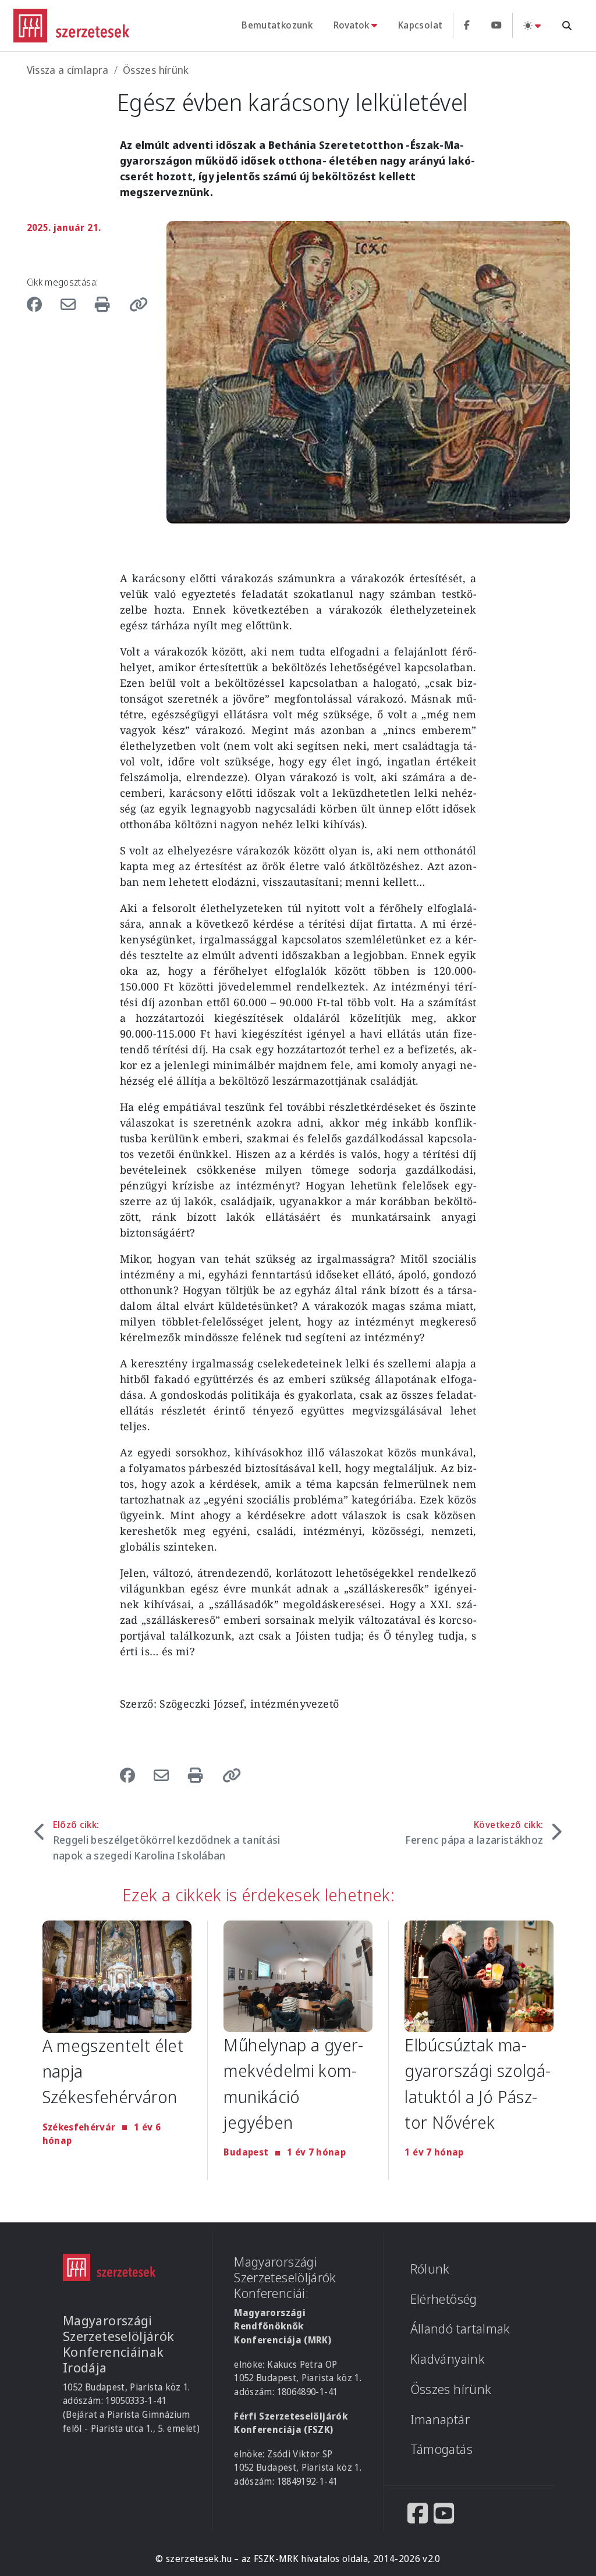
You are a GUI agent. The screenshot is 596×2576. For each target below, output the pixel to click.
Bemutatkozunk (277, 25)
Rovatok (351, 25)
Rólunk (430, 2269)
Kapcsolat (420, 25)
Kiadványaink (448, 2359)
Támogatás (441, 2449)
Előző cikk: (167, 1840)
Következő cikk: (474, 1832)
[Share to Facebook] (40, 304)
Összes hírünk (156, 70)
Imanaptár (440, 2419)
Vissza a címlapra (68, 70)
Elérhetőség (444, 2299)
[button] (135, 304)
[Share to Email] (70, 304)
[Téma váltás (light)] (532, 25)
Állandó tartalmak (460, 2329)
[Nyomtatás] (104, 304)
